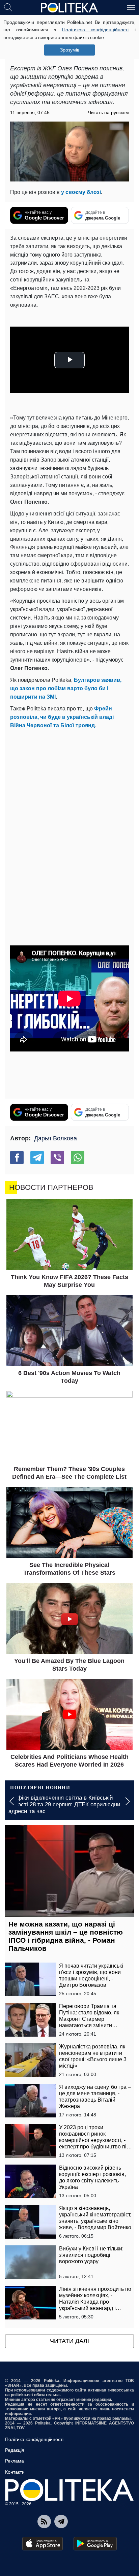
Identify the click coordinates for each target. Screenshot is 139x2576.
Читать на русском (108, 112)
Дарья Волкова (55, 1138)
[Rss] (44, 2521)
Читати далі (69, 2341)
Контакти (15, 2472)
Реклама (15, 2461)
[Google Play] (95, 2544)
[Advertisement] (69, 803)
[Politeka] (69, 8)
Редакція (15, 2450)
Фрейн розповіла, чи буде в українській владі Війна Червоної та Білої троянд (62, 717)
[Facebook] (17, 1158)
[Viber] (57, 1158)
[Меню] (131, 7)
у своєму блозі (81, 192)
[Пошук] (8, 7)
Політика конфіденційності (34, 2439)
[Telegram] (37, 1158)
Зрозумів (70, 50)
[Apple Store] (43, 2544)
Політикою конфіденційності (95, 30)
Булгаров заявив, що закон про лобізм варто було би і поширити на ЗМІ (66, 688)
